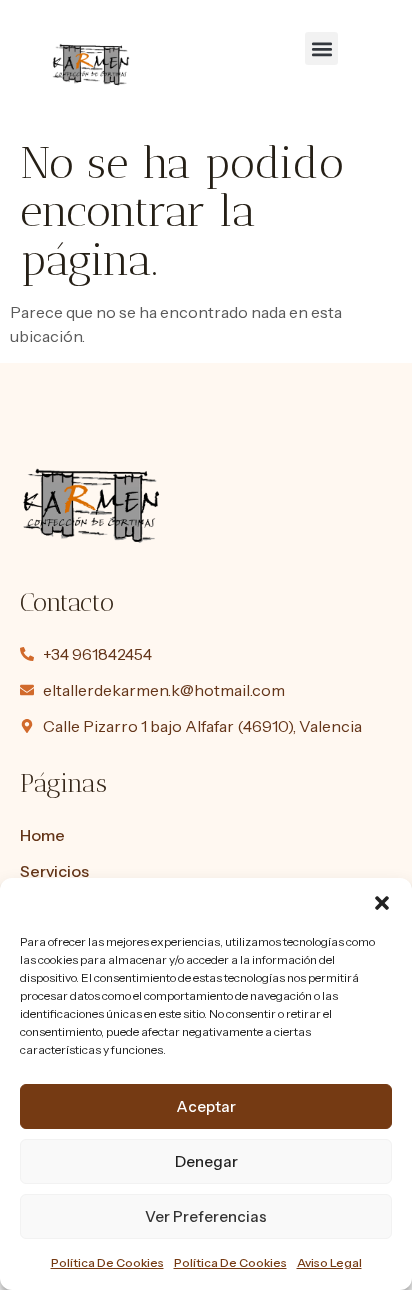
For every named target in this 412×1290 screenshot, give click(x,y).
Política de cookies (107, 1262)
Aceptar (206, 1106)
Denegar (206, 1161)
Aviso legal (329, 1262)
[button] (382, 903)
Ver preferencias (206, 1216)
